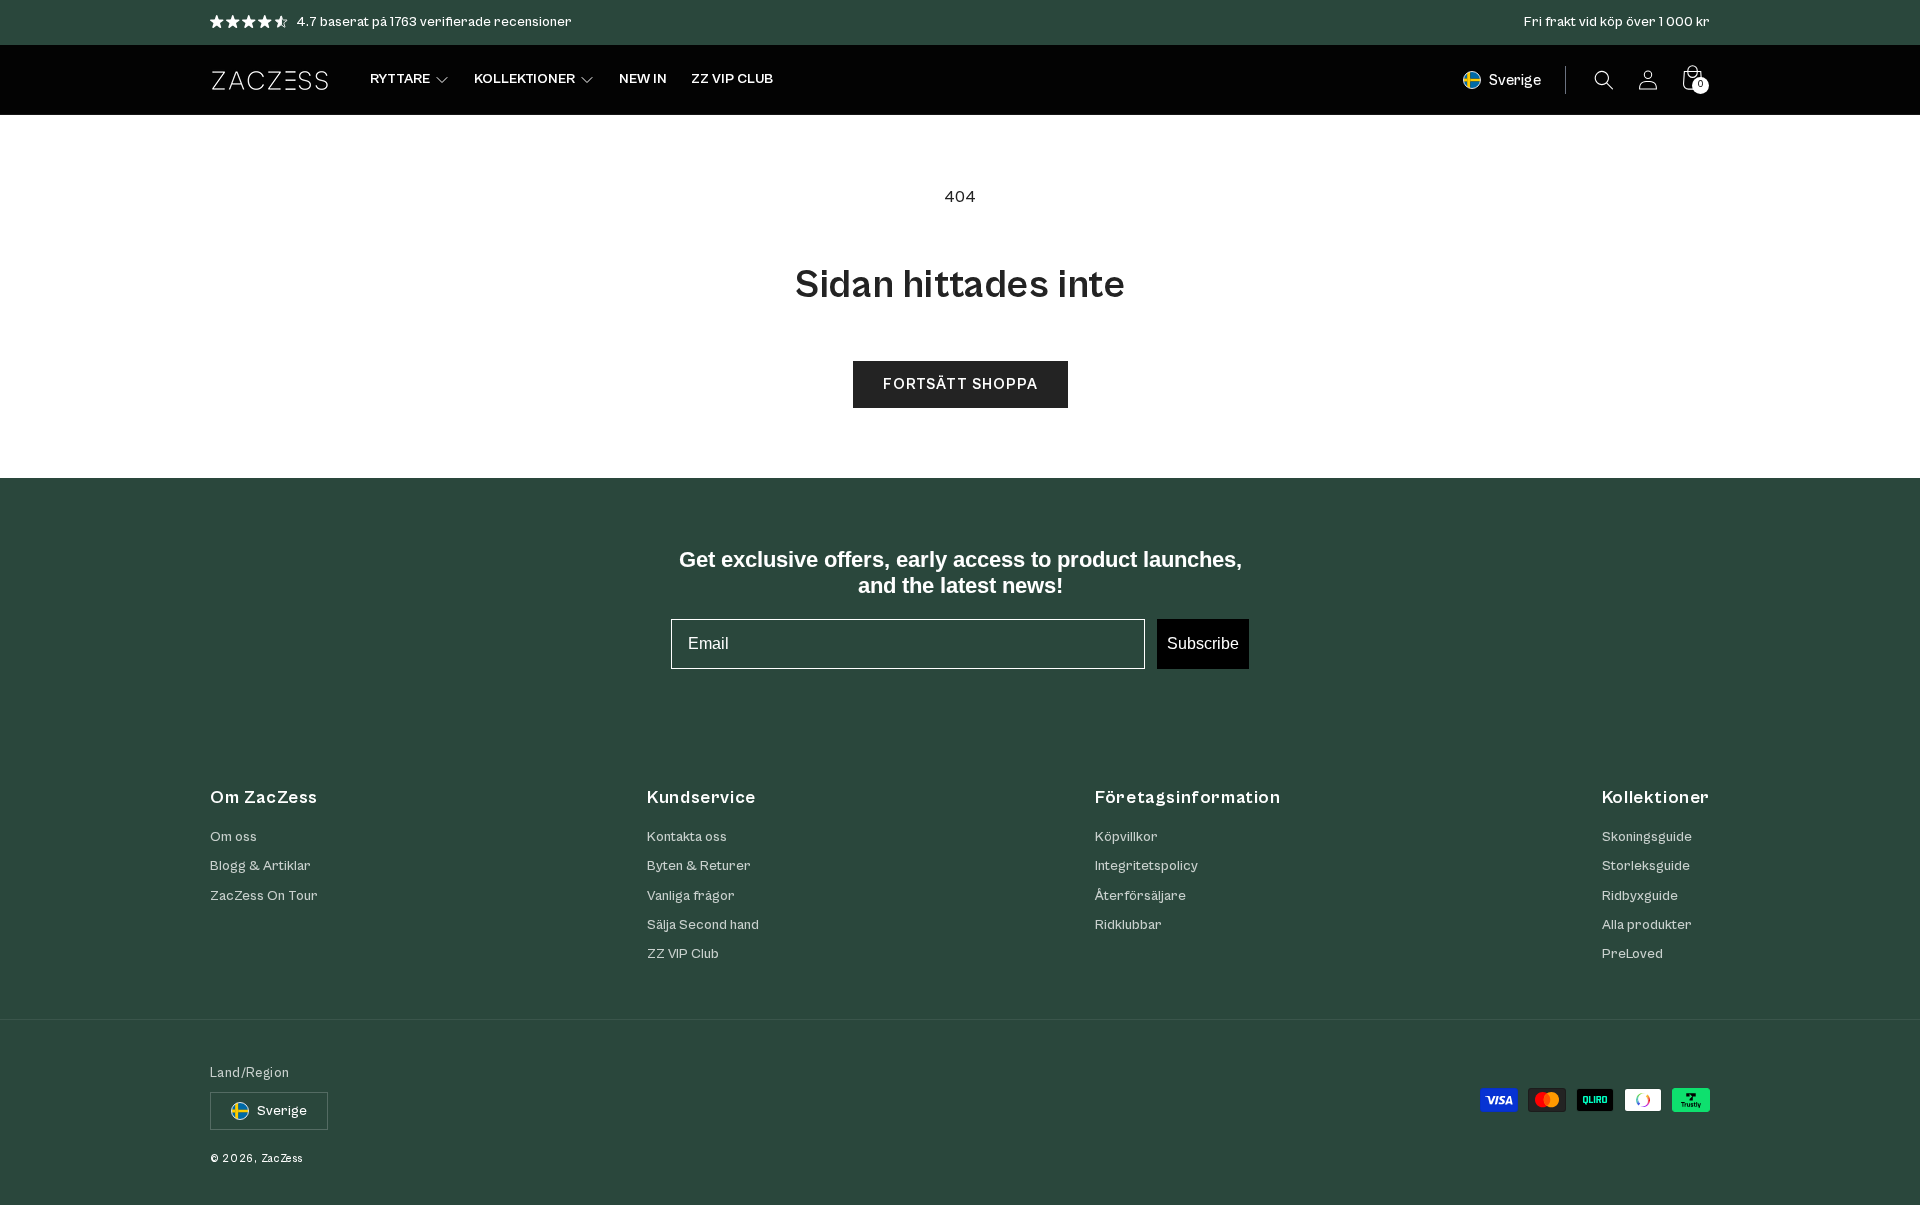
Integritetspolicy (1146, 867)
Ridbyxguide (1640, 896)
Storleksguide (1646, 867)
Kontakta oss (687, 837)
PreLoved (1632, 954)
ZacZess (282, 1158)
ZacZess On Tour (264, 896)
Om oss (233, 837)
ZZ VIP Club (683, 954)
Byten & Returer (699, 867)
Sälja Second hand (703, 925)
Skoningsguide (1647, 837)
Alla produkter (1647, 925)
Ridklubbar (1128, 925)
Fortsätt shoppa (960, 384)
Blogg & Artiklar (260, 867)
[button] (1604, 80)
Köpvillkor (1126, 837)
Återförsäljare (1140, 896)
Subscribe (1203, 643)
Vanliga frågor (691, 896)
